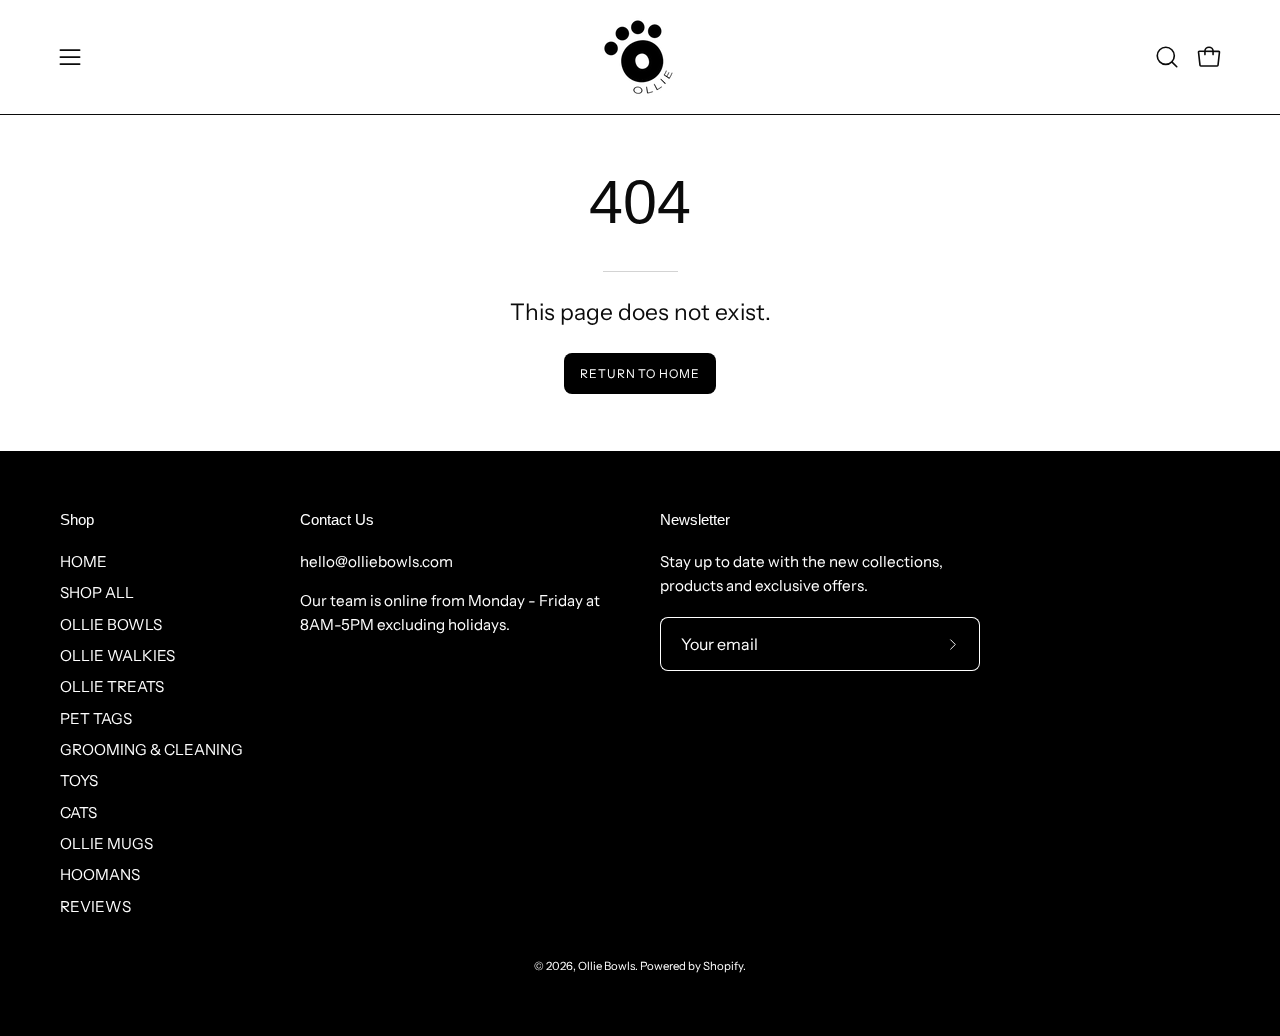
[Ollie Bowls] (640, 57)
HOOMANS (100, 874)
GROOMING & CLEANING (151, 749)
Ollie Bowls (606, 966)
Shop (77, 519)
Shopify (723, 966)
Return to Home (640, 373)
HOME (83, 561)
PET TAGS (96, 718)
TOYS (79, 780)
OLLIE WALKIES (117, 655)
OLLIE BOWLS (111, 624)
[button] (1167, 57)
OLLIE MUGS (106, 843)
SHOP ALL (97, 592)
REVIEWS (95, 906)
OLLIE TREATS (112, 686)
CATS (78, 812)
